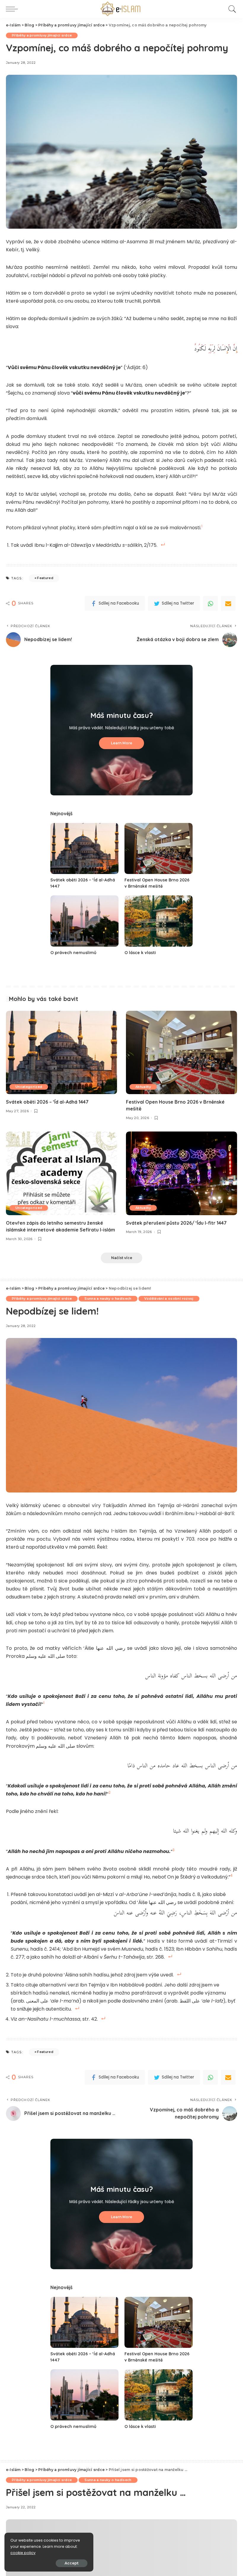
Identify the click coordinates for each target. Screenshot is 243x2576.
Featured (45, 578)
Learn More (121, 743)
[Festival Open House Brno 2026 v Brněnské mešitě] (159, 849)
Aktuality (143, 1087)
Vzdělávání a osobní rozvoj (169, 1299)
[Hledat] (231, 9)
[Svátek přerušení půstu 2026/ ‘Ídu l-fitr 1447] (182, 1173)
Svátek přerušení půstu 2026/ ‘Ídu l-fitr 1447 (176, 1223)
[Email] (228, 603)
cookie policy (23, 2553)
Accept (72, 2563)
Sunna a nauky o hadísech (108, 1299)
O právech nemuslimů (73, 953)
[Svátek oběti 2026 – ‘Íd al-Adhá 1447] (84, 849)
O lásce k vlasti (140, 953)
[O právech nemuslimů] (84, 921)
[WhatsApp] (210, 603)
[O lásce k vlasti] (159, 921)
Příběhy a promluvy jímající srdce (42, 35)
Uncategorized (29, 1087)
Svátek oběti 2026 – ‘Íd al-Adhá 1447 (47, 1102)
